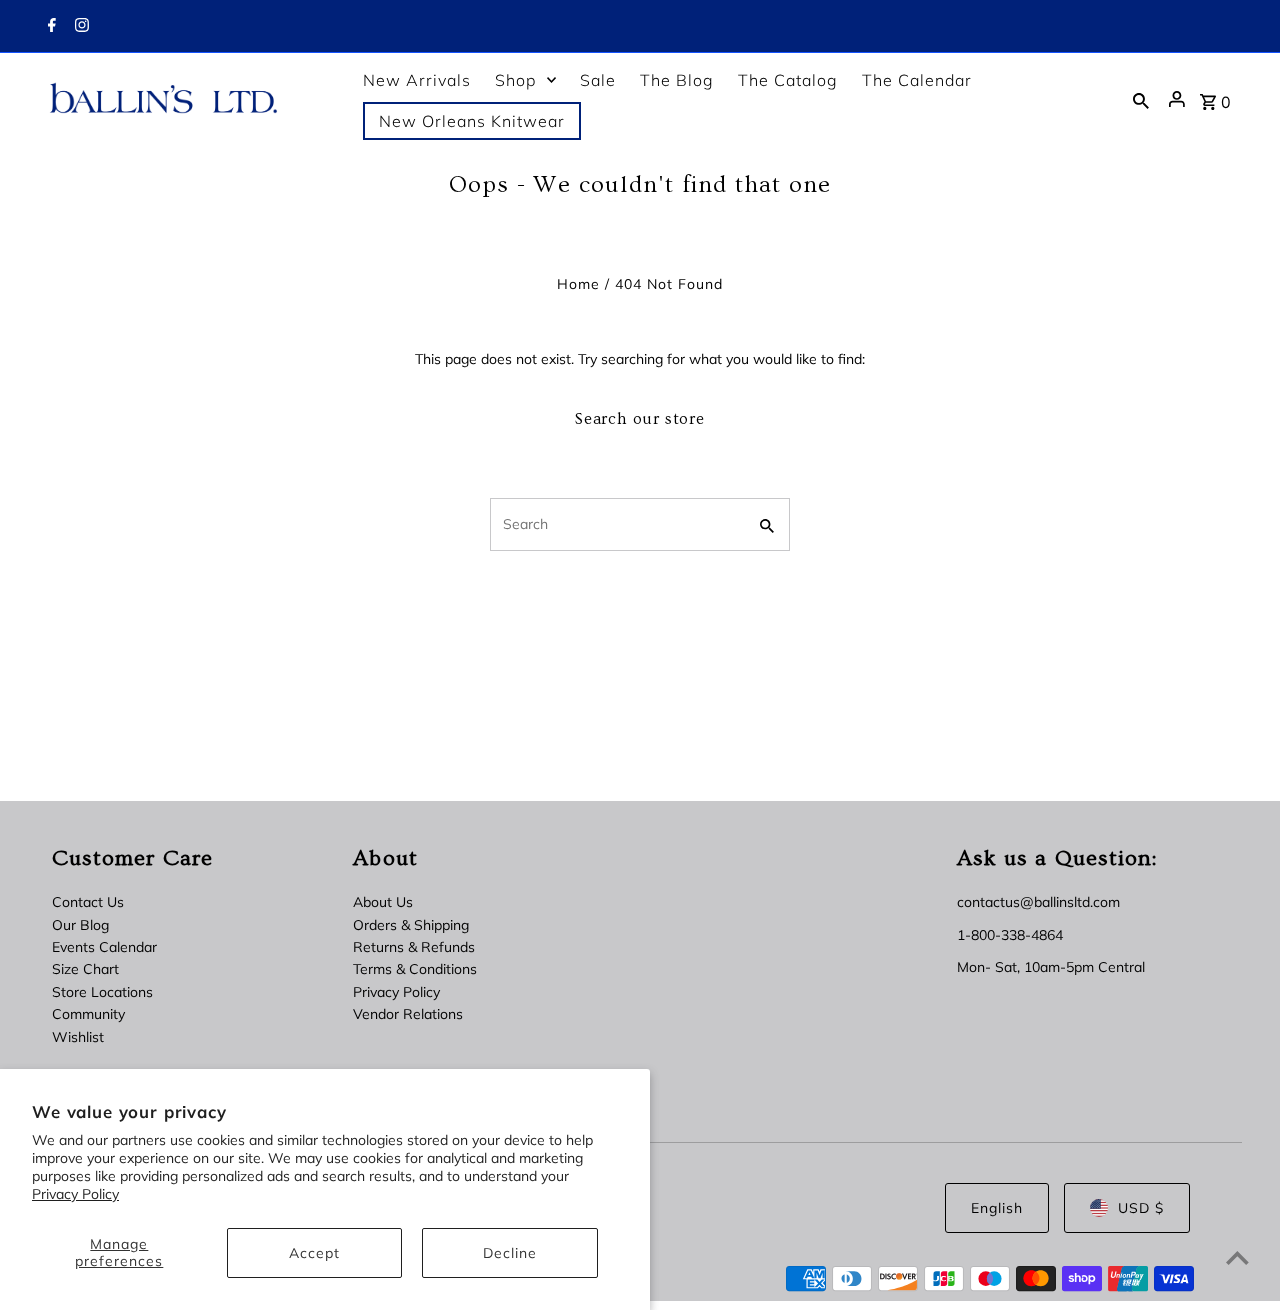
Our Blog (80, 925)
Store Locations (102, 992)
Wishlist (78, 1037)
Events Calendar (104, 947)
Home (578, 284)
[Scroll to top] (1237, 1257)
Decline (510, 1253)
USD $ (1141, 1208)
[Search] (1141, 100)
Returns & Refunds (414, 947)
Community (88, 1014)
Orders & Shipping (411, 925)
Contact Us (88, 902)
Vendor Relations (408, 1014)
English (997, 1208)
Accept (314, 1253)
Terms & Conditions (415, 969)
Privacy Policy (75, 1194)
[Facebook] (49, 27)
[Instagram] (79, 27)
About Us (383, 902)
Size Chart (85, 969)
